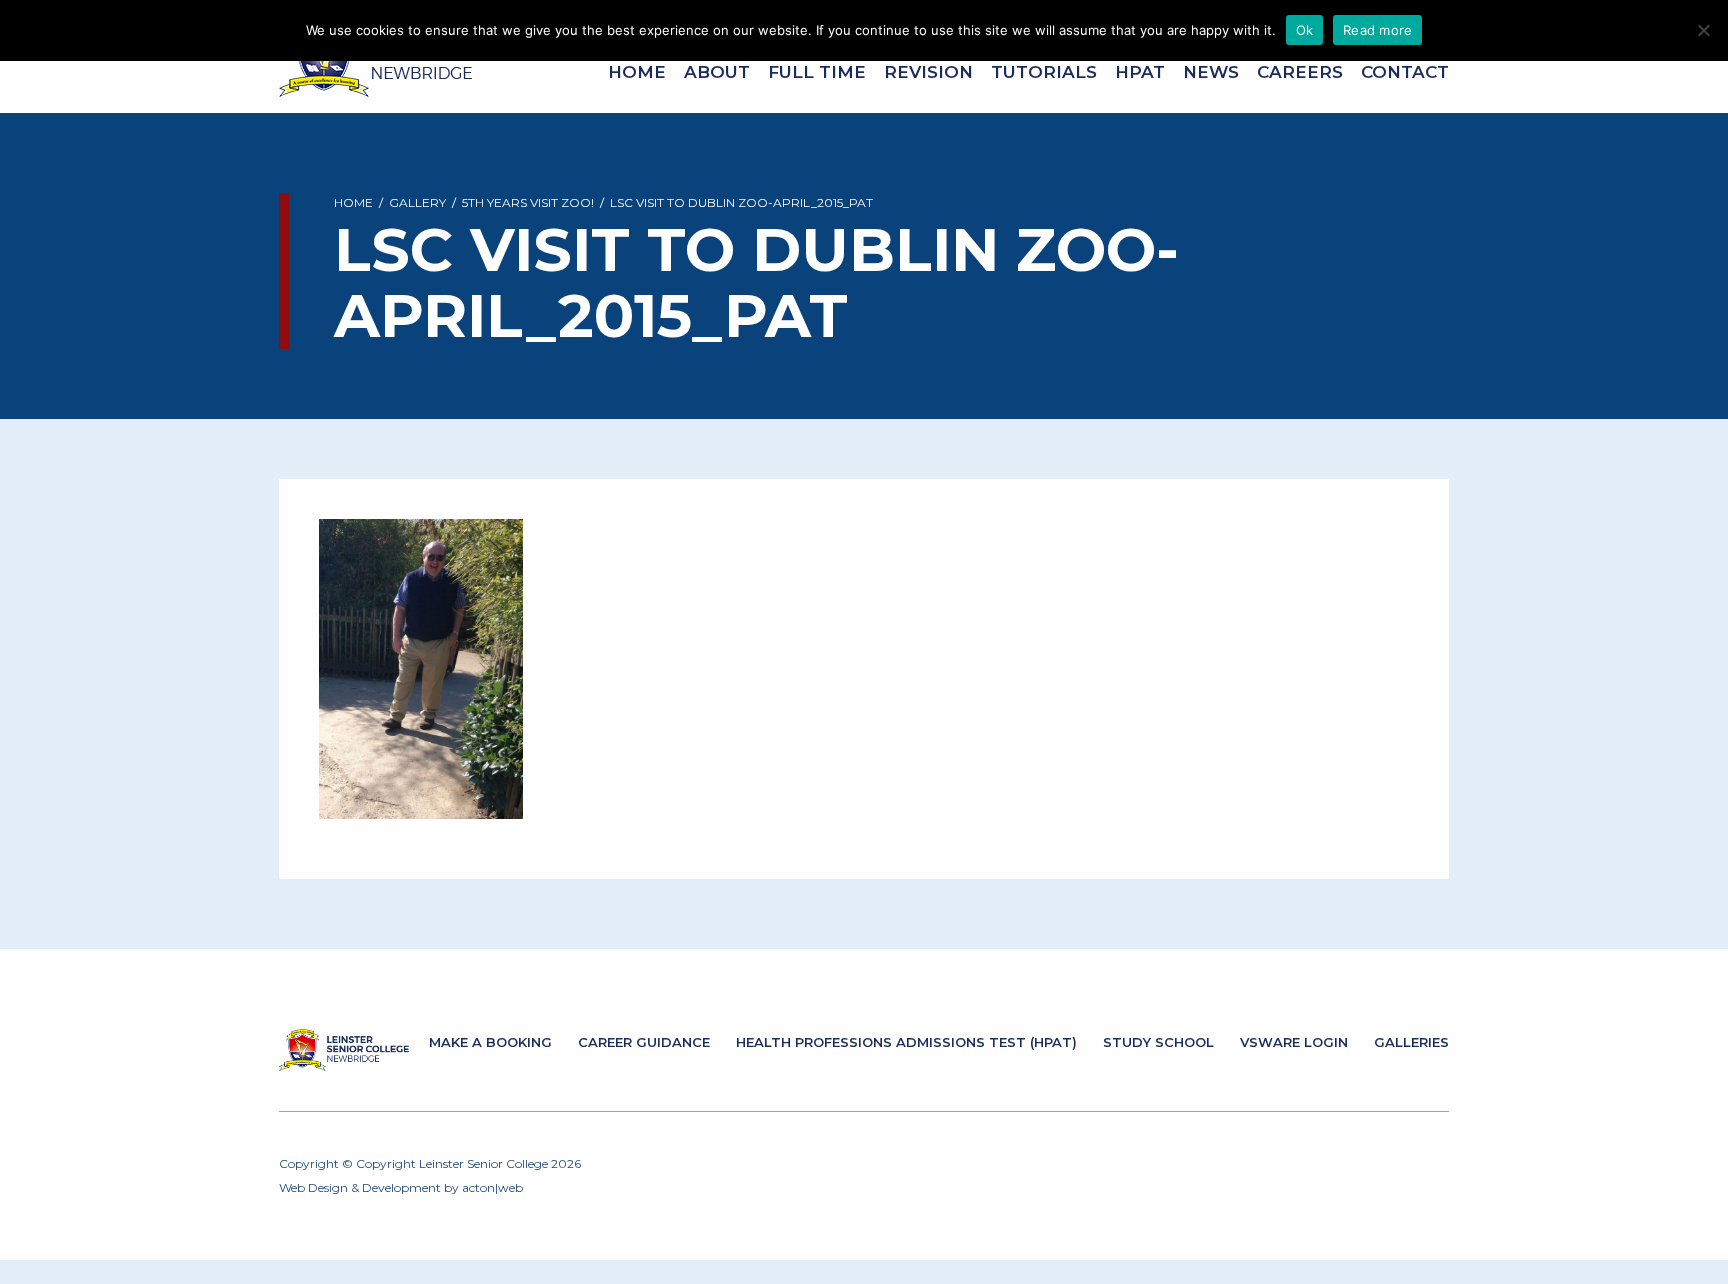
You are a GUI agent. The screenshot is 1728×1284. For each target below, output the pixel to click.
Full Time (817, 72)
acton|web (492, 1187)
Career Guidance (644, 1042)
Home (637, 72)
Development (401, 1187)
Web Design (313, 1187)
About (717, 72)
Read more (1377, 30)
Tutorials (1044, 72)
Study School (1158, 1042)
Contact (1405, 72)
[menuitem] (637, 72)
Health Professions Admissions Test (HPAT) (906, 1042)
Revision (928, 72)
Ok (1305, 30)
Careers (1300, 72)
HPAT (1140, 72)
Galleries (1411, 1042)
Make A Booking (490, 1042)
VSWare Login (1294, 1042)
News (1211, 72)
